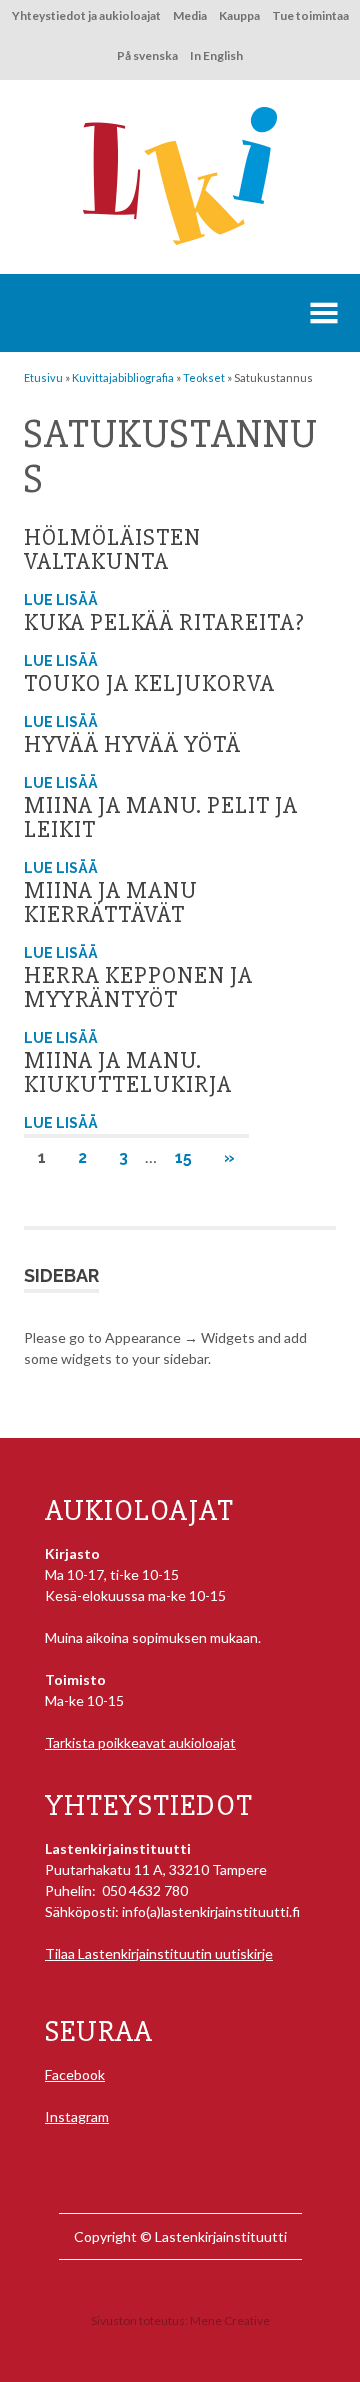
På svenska (147, 55)
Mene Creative (230, 2320)
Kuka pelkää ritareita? (164, 622)
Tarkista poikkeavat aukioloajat (140, 1742)
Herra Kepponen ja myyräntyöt (138, 987)
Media (190, 15)
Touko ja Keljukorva (149, 683)
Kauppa (239, 15)
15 (183, 1157)
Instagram (77, 2116)
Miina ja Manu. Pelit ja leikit (161, 817)
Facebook (75, 2074)
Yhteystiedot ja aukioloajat (86, 15)
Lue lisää (61, 600)
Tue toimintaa (310, 15)
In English (216, 55)
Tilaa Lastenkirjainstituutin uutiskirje (159, 1953)
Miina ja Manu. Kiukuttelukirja (128, 1072)
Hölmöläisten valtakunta (112, 549)
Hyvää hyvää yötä (132, 744)
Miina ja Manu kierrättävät (111, 902)
